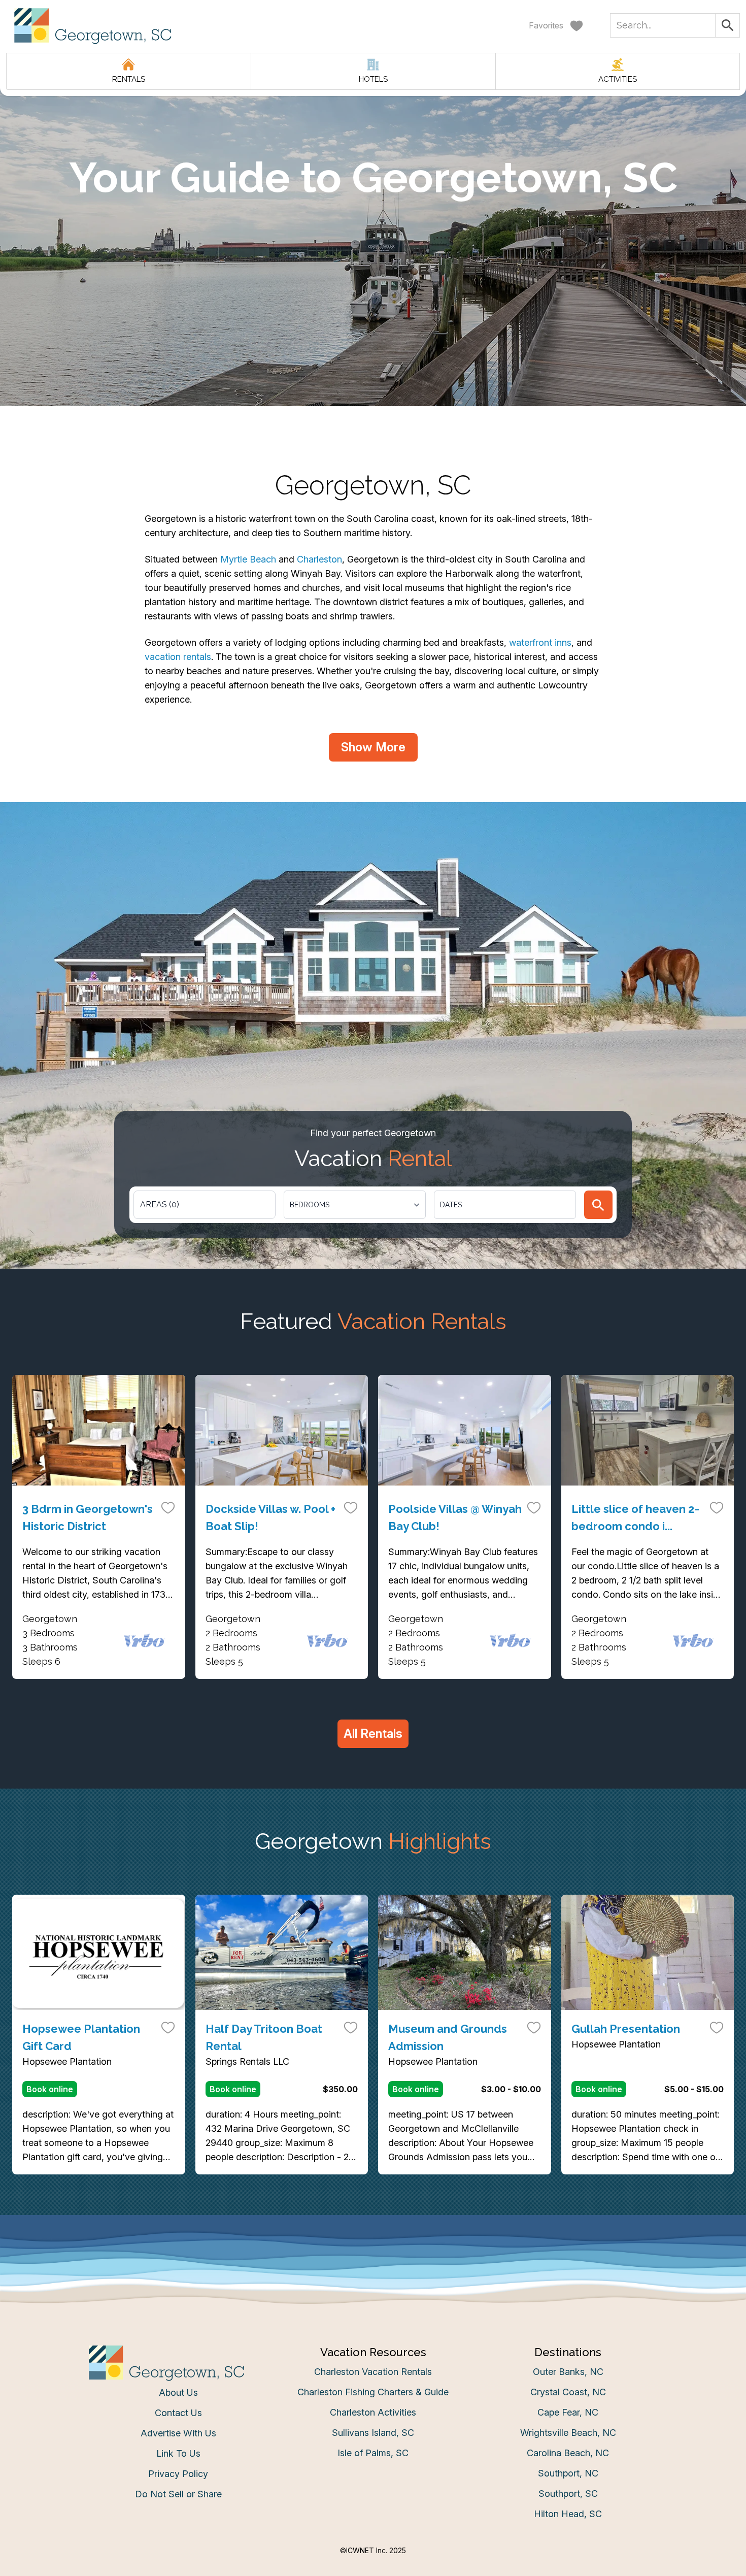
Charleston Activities (373, 2412)
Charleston (319, 559)
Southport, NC (568, 2473)
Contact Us (178, 2413)
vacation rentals (178, 657)
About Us (178, 2392)
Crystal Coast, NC (568, 2392)
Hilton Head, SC (568, 2514)
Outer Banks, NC (568, 2372)
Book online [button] (50, 2089)
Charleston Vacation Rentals (373, 2372)
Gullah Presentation (626, 2029)
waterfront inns (540, 642)
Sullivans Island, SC (373, 2433)
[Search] (598, 1205)
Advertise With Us (178, 2433)
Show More (373, 747)
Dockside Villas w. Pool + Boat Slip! (270, 1517)
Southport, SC (568, 2494)
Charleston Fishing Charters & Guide (373, 2392)
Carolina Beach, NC (568, 2453)
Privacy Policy (178, 2474)
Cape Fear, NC (568, 2412)
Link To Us (178, 2453)
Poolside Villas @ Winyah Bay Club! (455, 1517)
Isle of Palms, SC (373, 2453)
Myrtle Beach (248, 559)
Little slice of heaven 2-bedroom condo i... (635, 1517)
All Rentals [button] (373, 1733)
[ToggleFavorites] (168, 1507)
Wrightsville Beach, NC (568, 2433)
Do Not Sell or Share (178, 2494)
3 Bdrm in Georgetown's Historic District (88, 1517)
